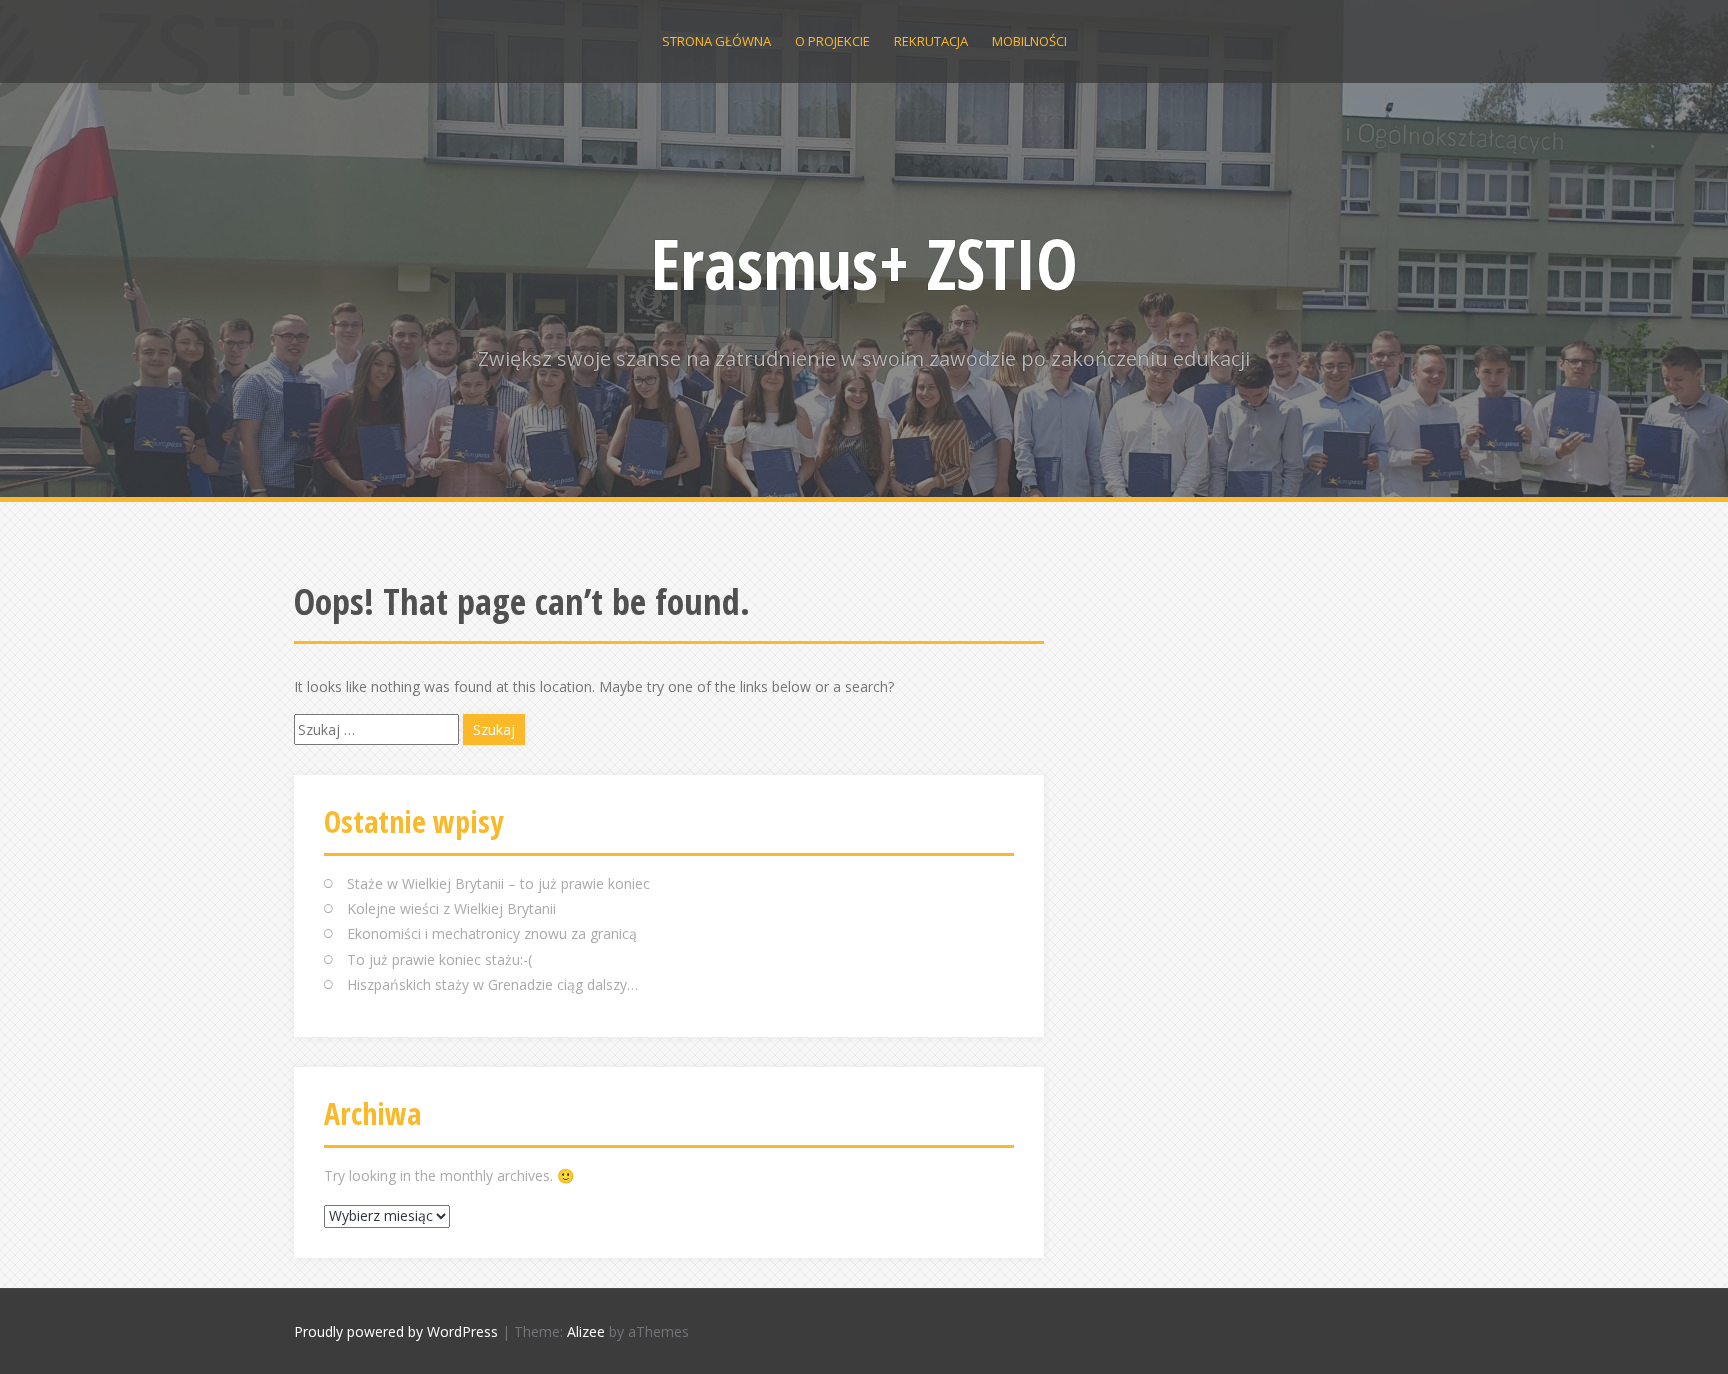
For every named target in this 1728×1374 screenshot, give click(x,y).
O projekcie (832, 41)
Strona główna (716, 41)
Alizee (586, 1331)
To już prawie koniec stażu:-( (439, 959)
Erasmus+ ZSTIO (864, 263)
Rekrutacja (931, 41)
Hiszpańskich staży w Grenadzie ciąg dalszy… (492, 984)
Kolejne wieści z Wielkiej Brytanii (451, 908)
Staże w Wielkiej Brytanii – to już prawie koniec (498, 883)
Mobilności (1029, 41)
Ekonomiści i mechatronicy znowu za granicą (492, 933)
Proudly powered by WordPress (396, 1331)
